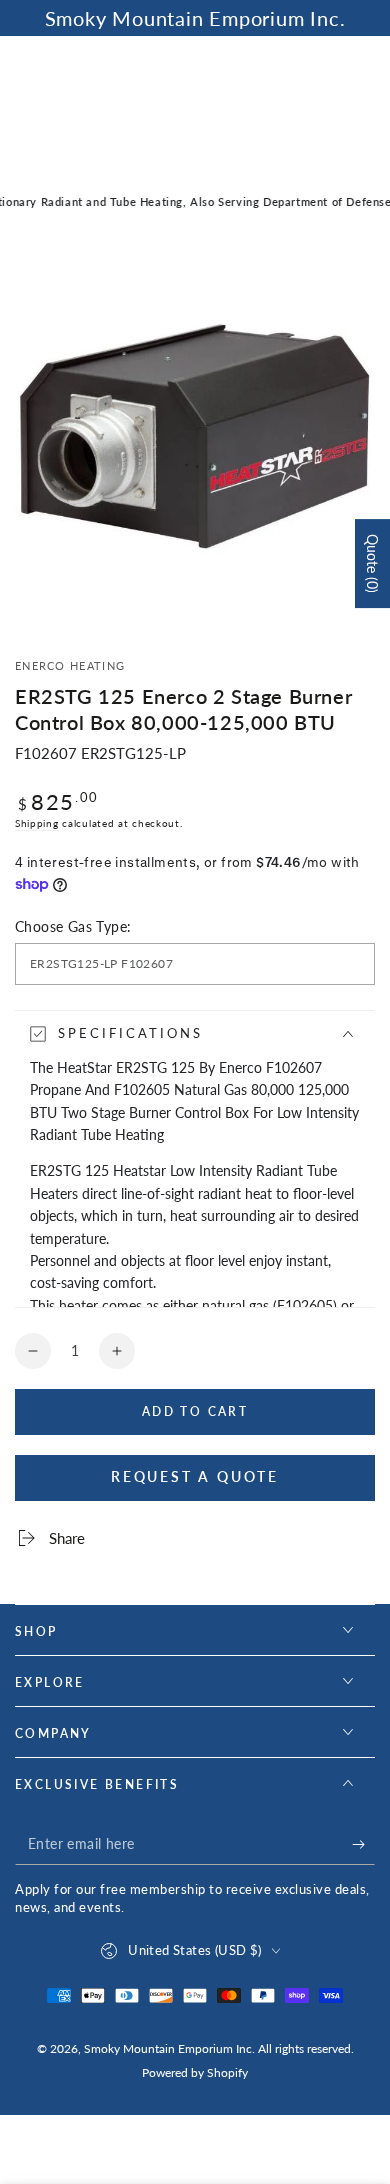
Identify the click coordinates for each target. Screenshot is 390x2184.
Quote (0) (372, 563)
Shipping (37, 823)
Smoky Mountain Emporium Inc (168, 2048)
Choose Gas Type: (73, 926)
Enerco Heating (70, 665)
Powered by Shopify (195, 2072)
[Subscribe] (363, 1845)
